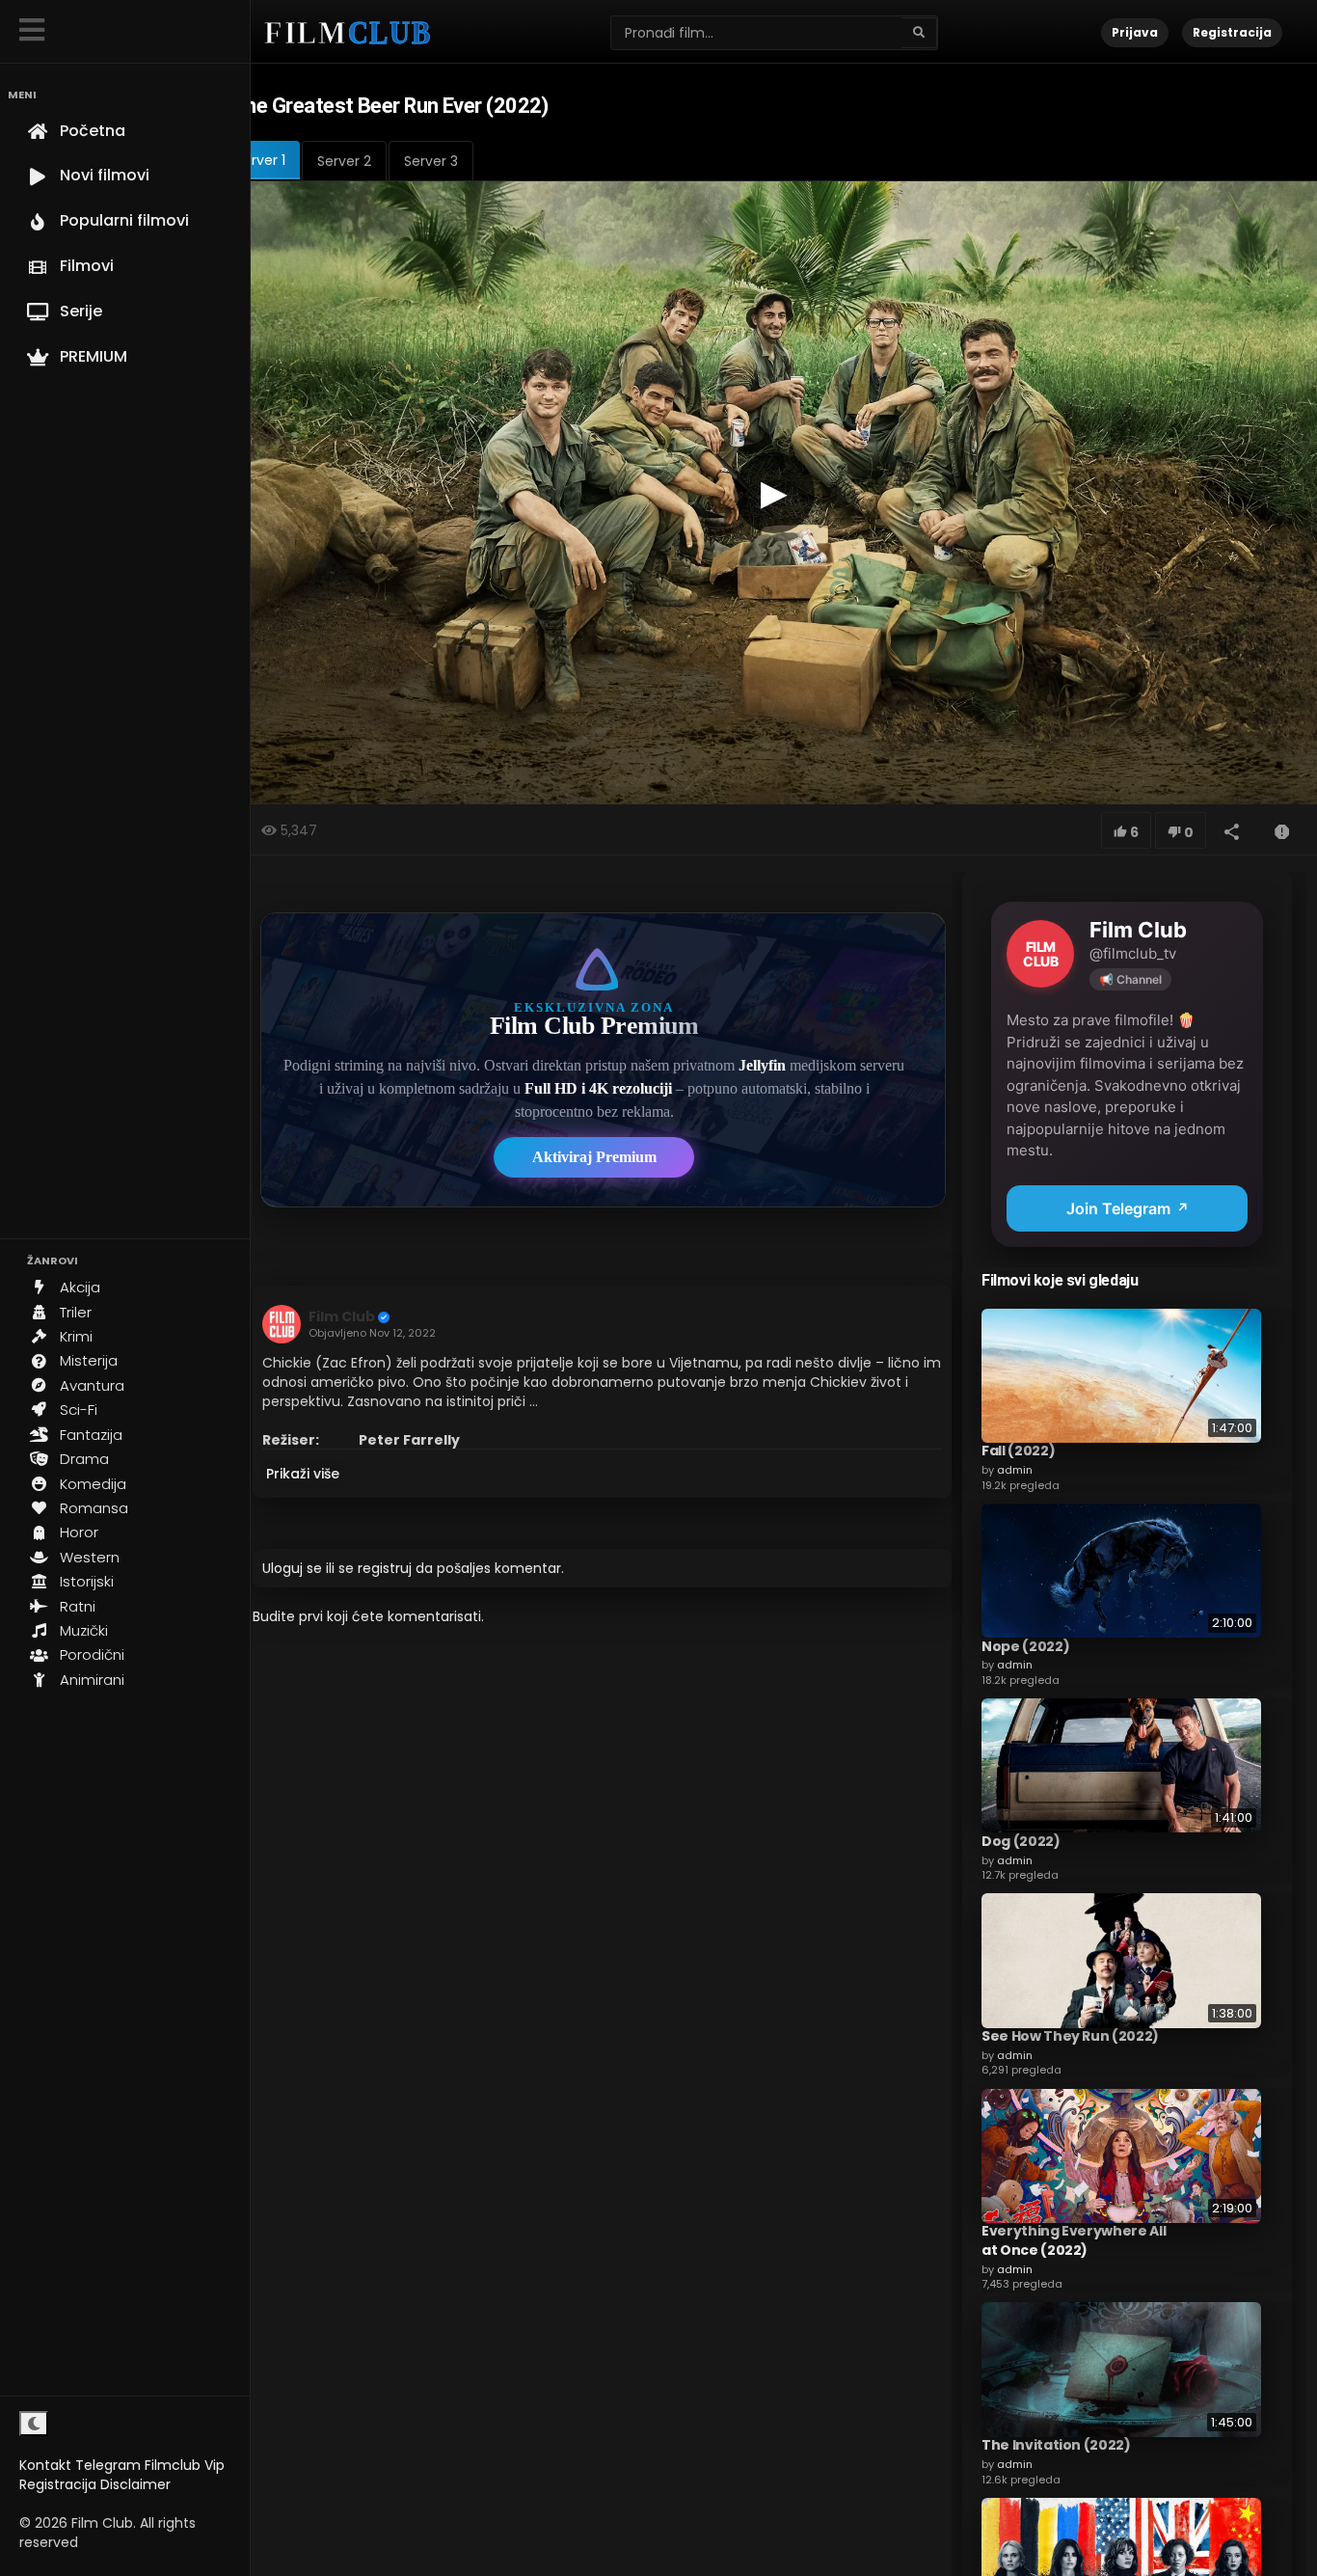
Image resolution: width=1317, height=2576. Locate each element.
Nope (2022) (1025, 1646)
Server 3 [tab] (431, 161)
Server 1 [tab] (260, 160)
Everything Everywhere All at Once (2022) (1074, 2241)
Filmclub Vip (185, 2465)
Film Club (342, 1316)
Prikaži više (303, 1474)
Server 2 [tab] (344, 161)
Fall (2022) (1018, 1451)
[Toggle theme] (34, 2424)
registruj (385, 1568)
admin (1015, 1470)
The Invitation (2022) (1056, 2446)
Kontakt (45, 2465)
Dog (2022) (1021, 1841)
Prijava (1135, 32)
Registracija (58, 2484)
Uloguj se (292, 1568)
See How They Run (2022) (1070, 2037)
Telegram (108, 2465)
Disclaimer (135, 2484)
